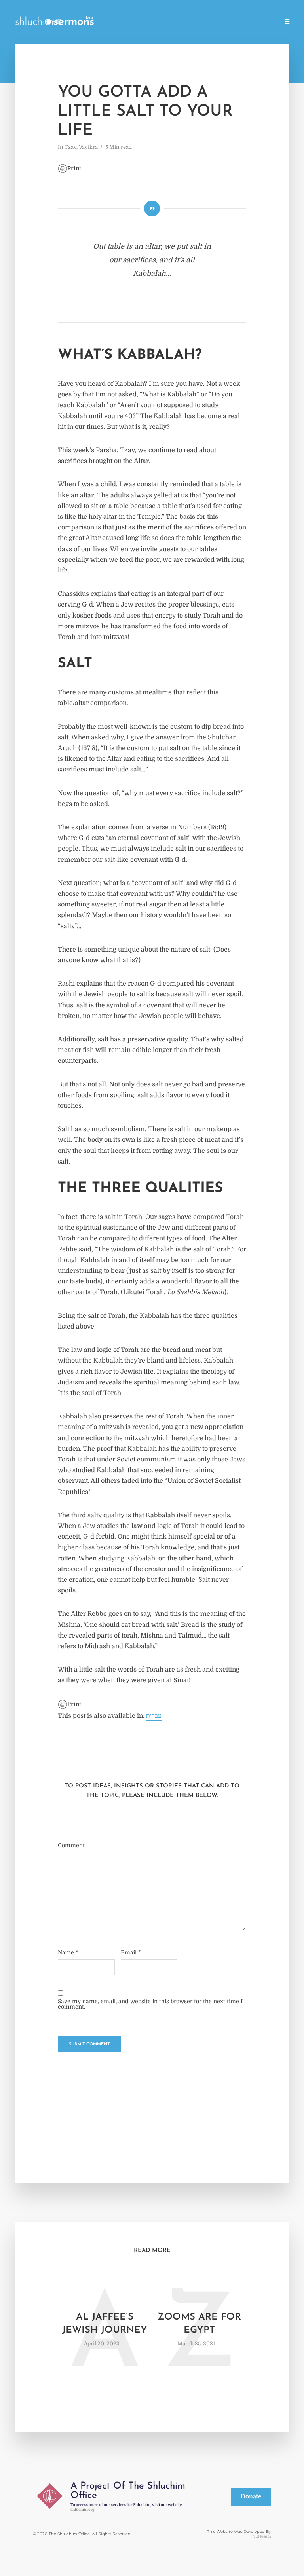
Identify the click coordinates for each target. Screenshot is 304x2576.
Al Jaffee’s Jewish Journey (105, 2324)
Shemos (169, 22)
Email (131, 1952)
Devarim (264, 22)
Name (68, 1952)
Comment (71, 1845)
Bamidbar (231, 22)
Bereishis (138, 22)
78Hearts (262, 2536)
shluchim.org (82, 2509)
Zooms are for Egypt (199, 2324)
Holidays (105, 22)
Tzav (70, 147)
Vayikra (199, 22)
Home (75, 22)
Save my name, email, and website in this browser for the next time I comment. (150, 2004)
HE (57, 23)
